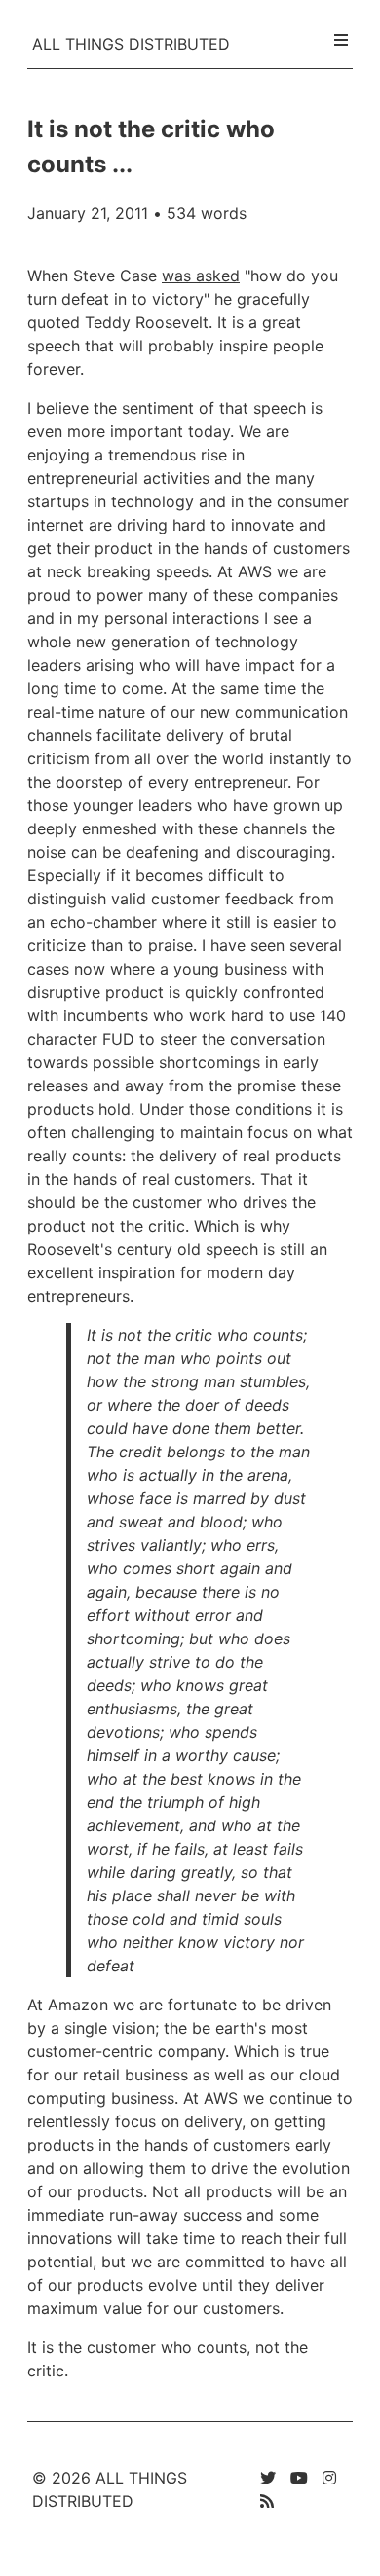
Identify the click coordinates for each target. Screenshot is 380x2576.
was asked (201, 276)
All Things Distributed (131, 44)
